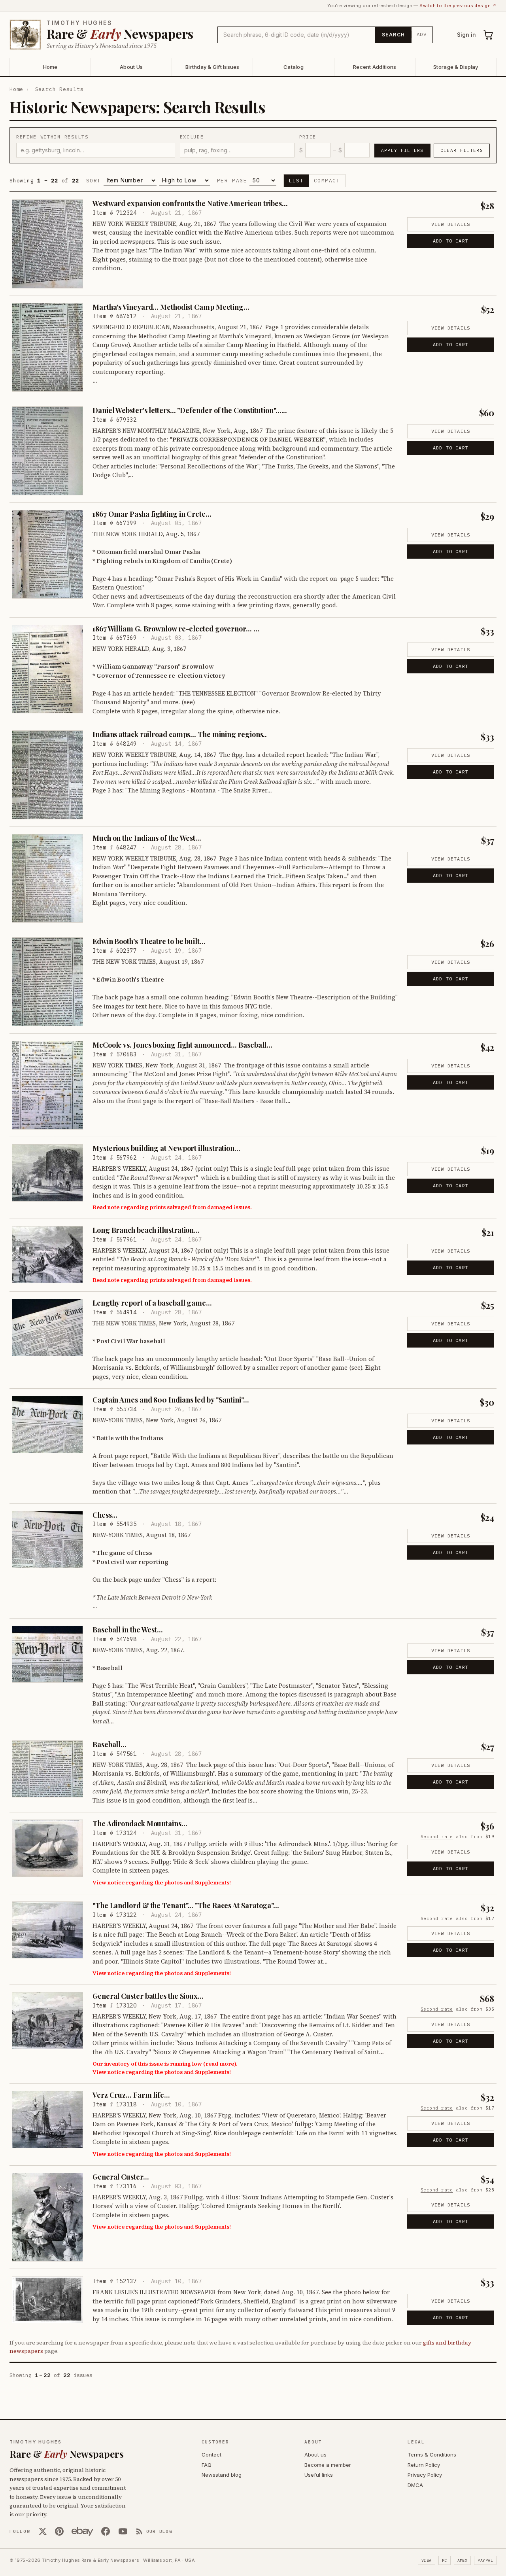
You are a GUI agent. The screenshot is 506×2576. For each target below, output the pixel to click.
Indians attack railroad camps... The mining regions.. (180, 734)
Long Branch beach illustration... (146, 1230)
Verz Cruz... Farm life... (131, 2095)
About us (315, 2455)
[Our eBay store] (82, 2531)
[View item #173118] (47, 2119)
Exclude (192, 137)
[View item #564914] (47, 1327)
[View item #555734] (47, 1424)
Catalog (294, 67)
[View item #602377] (47, 982)
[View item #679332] (47, 451)
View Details (451, 224)
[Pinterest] (59, 2531)
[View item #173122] (47, 1930)
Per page (232, 181)
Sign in (466, 35)
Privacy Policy (425, 2475)
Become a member (328, 2465)
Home (50, 67)
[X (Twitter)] (43, 2531)
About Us (131, 67)
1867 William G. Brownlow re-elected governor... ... (176, 629)
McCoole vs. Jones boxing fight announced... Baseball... (182, 1045)
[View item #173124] (47, 1848)
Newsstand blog (222, 2475)
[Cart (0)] (489, 35)
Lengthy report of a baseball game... (152, 1303)
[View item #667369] (47, 669)
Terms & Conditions (432, 2455)
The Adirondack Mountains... (140, 1823)
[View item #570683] (47, 1085)
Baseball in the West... (128, 1630)
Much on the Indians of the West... (147, 838)
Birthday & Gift (212, 67)
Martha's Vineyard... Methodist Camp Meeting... (171, 307)
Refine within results (52, 137)
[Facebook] (106, 2531)
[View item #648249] (47, 775)
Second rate (437, 1837)
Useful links (319, 2475)
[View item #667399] (47, 554)
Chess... (105, 1515)
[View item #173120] (47, 2021)
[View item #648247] (47, 879)
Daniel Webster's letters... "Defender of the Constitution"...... (190, 410)
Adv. (422, 34)
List (296, 181)
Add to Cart (451, 241)
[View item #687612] (47, 348)
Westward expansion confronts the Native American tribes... (190, 203)
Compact (327, 181)
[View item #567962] (47, 1173)
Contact (211, 2455)
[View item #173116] (47, 2217)
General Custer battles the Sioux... (148, 1996)
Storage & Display (456, 67)
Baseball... (110, 1744)
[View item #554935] (47, 1539)
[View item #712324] (47, 244)
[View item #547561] (47, 1769)
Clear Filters (462, 150)
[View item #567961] (47, 1255)
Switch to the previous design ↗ (458, 6)
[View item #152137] (47, 2300)
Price (308, 137)
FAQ (207, 2465)
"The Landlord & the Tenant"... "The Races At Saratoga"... (186, 1905)
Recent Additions (375, 67)
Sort (94, 181)
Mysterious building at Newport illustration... (166, 1148)
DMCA (415, 2485)
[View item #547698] (47, 1654)
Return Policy (424, 2465)
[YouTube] (123, 2531)
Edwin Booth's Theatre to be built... (149, 941)
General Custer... (121, 2177)
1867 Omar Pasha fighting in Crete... (152, 514)
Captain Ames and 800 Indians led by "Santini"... (171, 1400)
